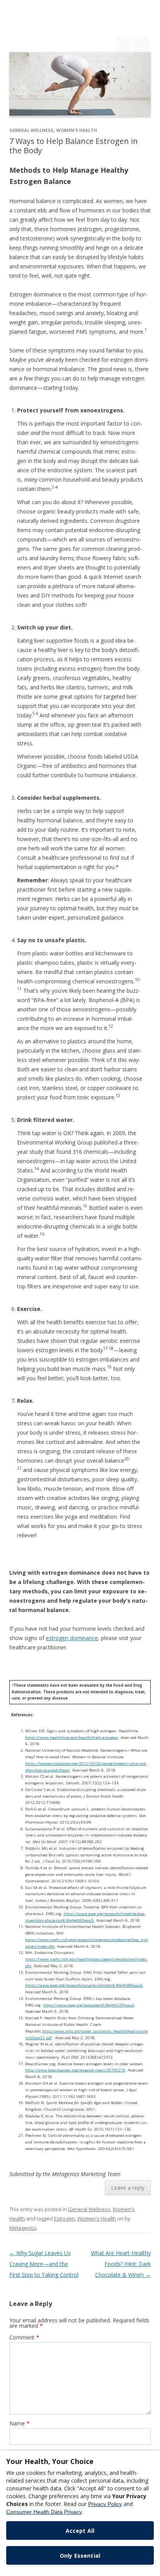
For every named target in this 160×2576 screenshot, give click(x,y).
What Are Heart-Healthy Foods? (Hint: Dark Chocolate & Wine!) (121, 2264)
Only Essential (80, 2556)
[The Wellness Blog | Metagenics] (63, 23)
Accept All (80, 2531)
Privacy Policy (105, 2504)
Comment (24, 2337)
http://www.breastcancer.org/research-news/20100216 (75, 2070)
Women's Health (77, 130)
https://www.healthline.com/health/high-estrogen (72, 1737)
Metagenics (23, 2228)
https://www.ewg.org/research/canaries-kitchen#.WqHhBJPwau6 (84, 1985)
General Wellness (31, 130)
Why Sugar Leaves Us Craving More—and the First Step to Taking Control (44, 2264)
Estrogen (64, 2219)
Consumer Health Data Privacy (44, 2512)
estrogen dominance (72, 1638)
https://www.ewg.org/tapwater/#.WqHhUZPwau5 (89, 2005)
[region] (80, 2513)
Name (19, 2423)
